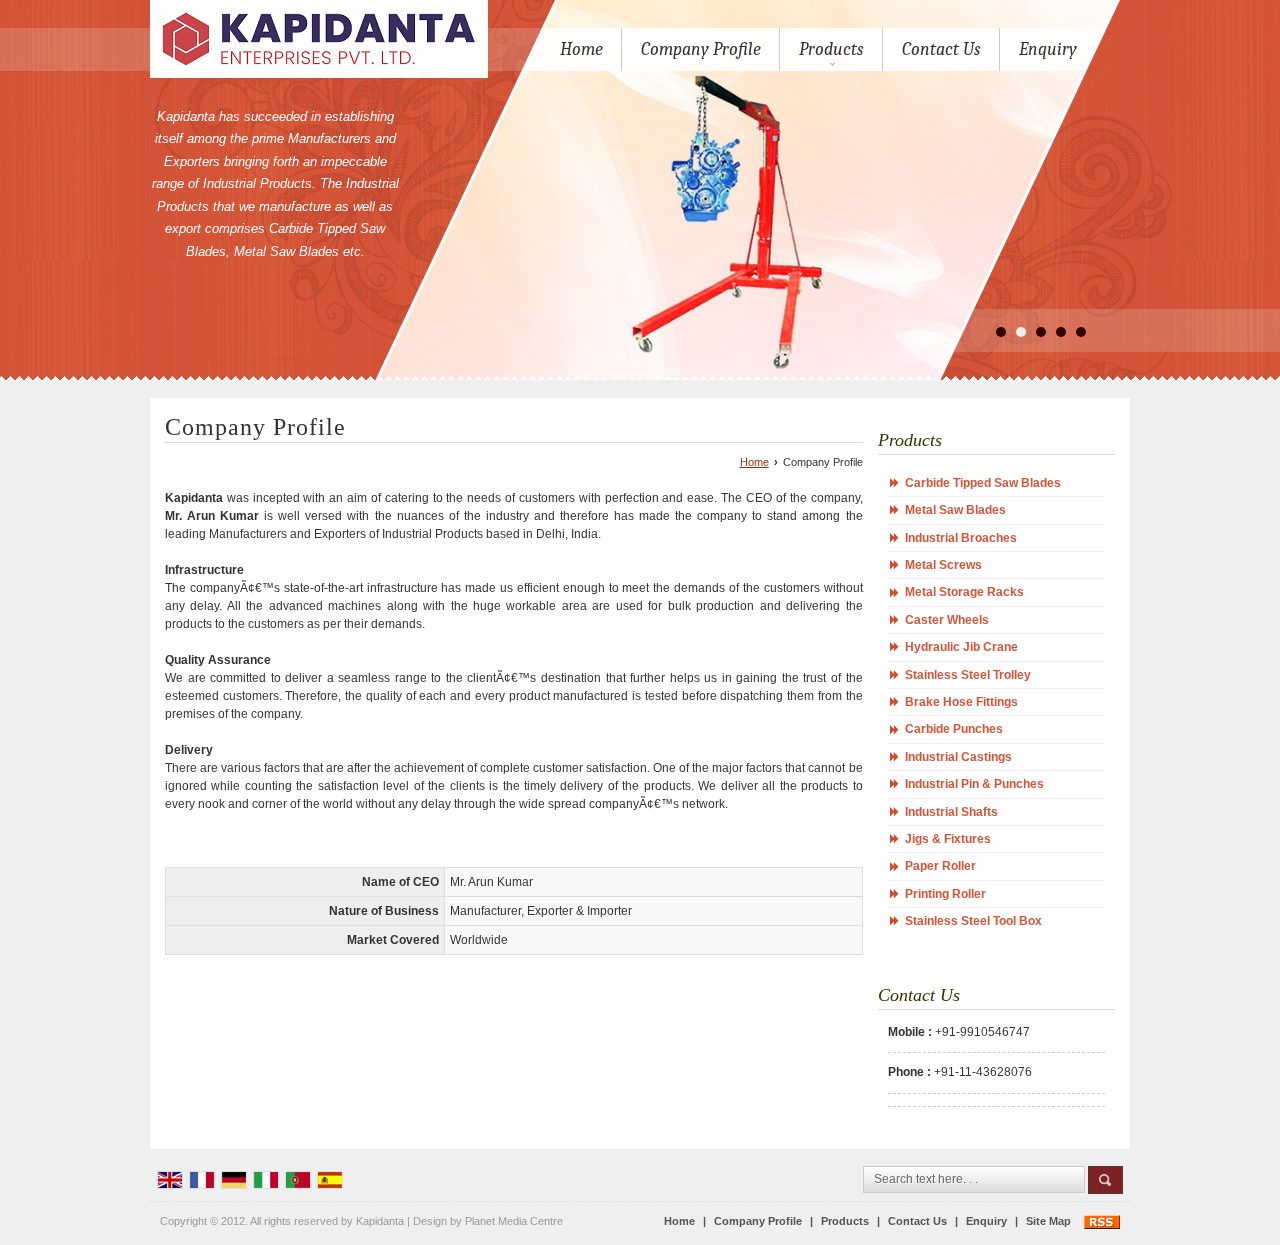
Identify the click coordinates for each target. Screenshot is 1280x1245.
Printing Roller (945, 894)
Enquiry (1048, 49)
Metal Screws (943, 565)
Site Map (1048, 1221)
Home (581, 49)
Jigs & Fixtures (948, 839)
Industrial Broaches (961, 538)
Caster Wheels (947, 620)
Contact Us (941, 49)
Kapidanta (380, 1221)
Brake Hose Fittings (961, 702)
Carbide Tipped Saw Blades (983, 483)
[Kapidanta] (319, 39)
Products (831, 49)
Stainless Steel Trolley (968, 675)
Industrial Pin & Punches (974, 784)
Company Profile (701, 49)
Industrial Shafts (951, 812)
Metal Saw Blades (955, 510)
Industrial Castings (958, 757)
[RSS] (1102, 1221)
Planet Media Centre (514, 1221)
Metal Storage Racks (964, 592)
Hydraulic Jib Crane (961, 647)
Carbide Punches (954, 729)
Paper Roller (940, 866)
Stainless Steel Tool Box (973, 921)
